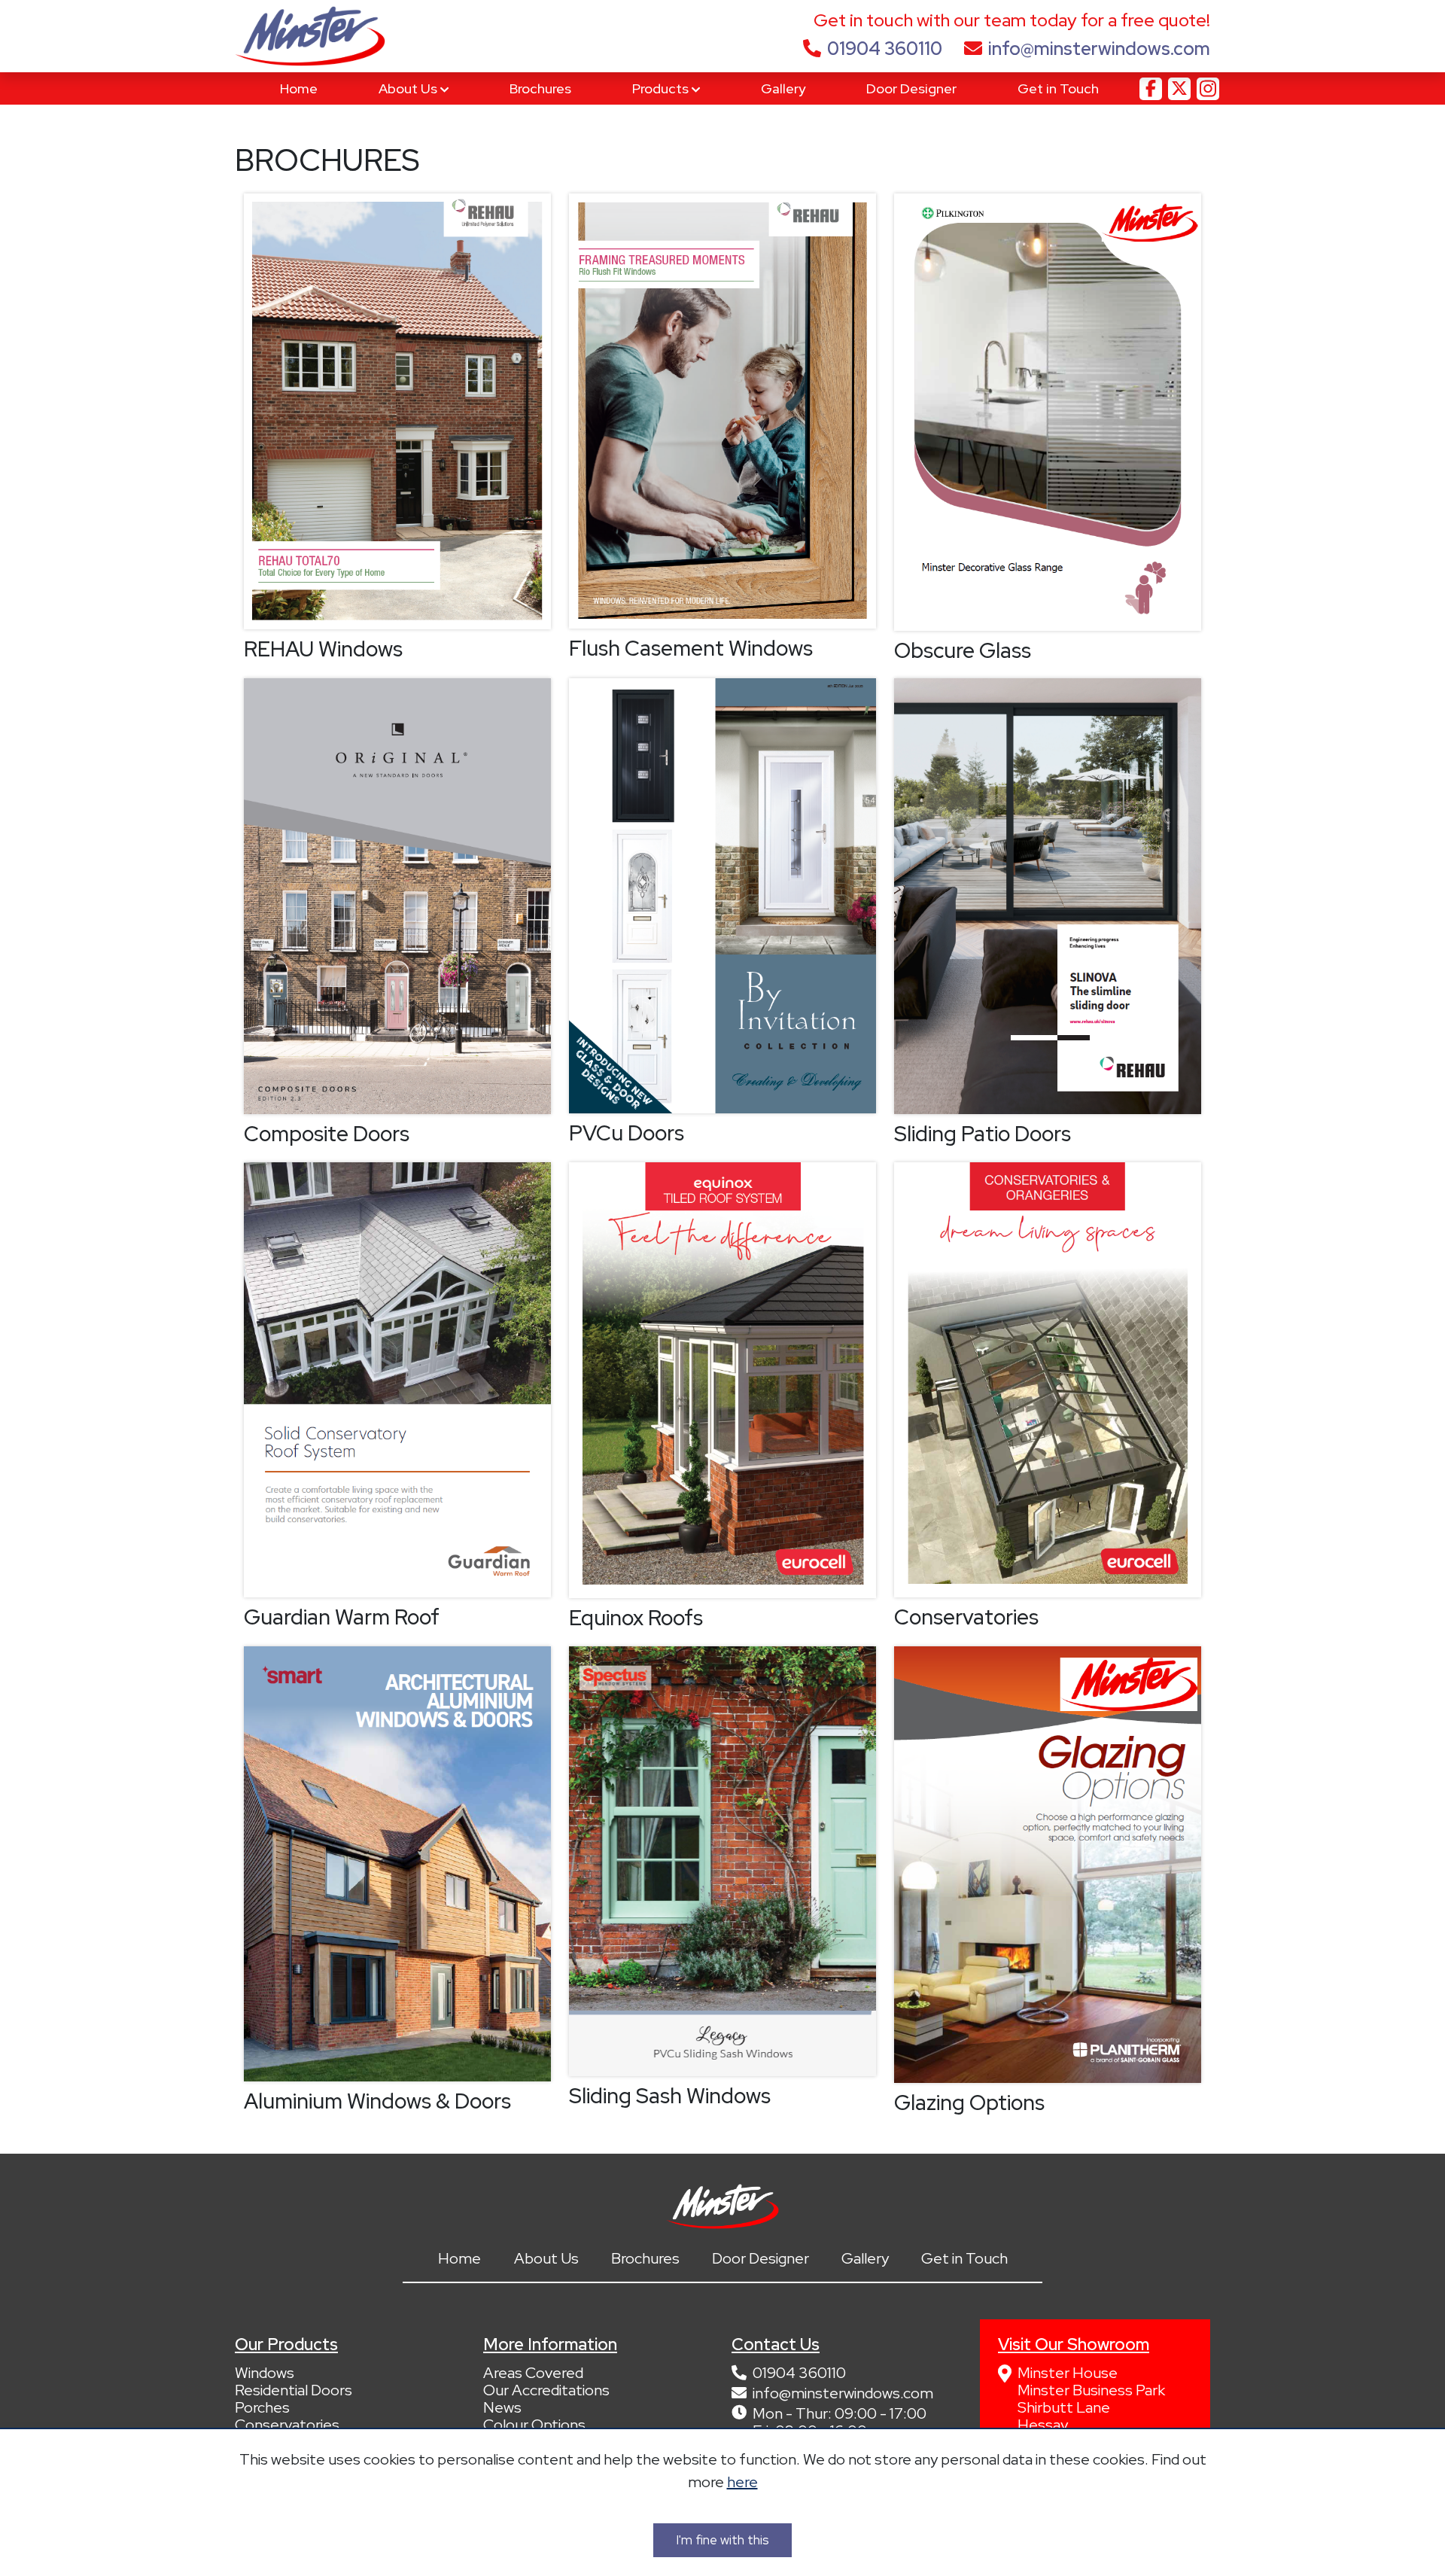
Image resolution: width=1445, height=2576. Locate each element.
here (742, 2482)
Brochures (540, 88)
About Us (409, 88)
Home (299, 88)
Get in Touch (1058, 88)
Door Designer (911, 88)
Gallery (783, 88)
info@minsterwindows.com (1099, 49)
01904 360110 (885, 49)
